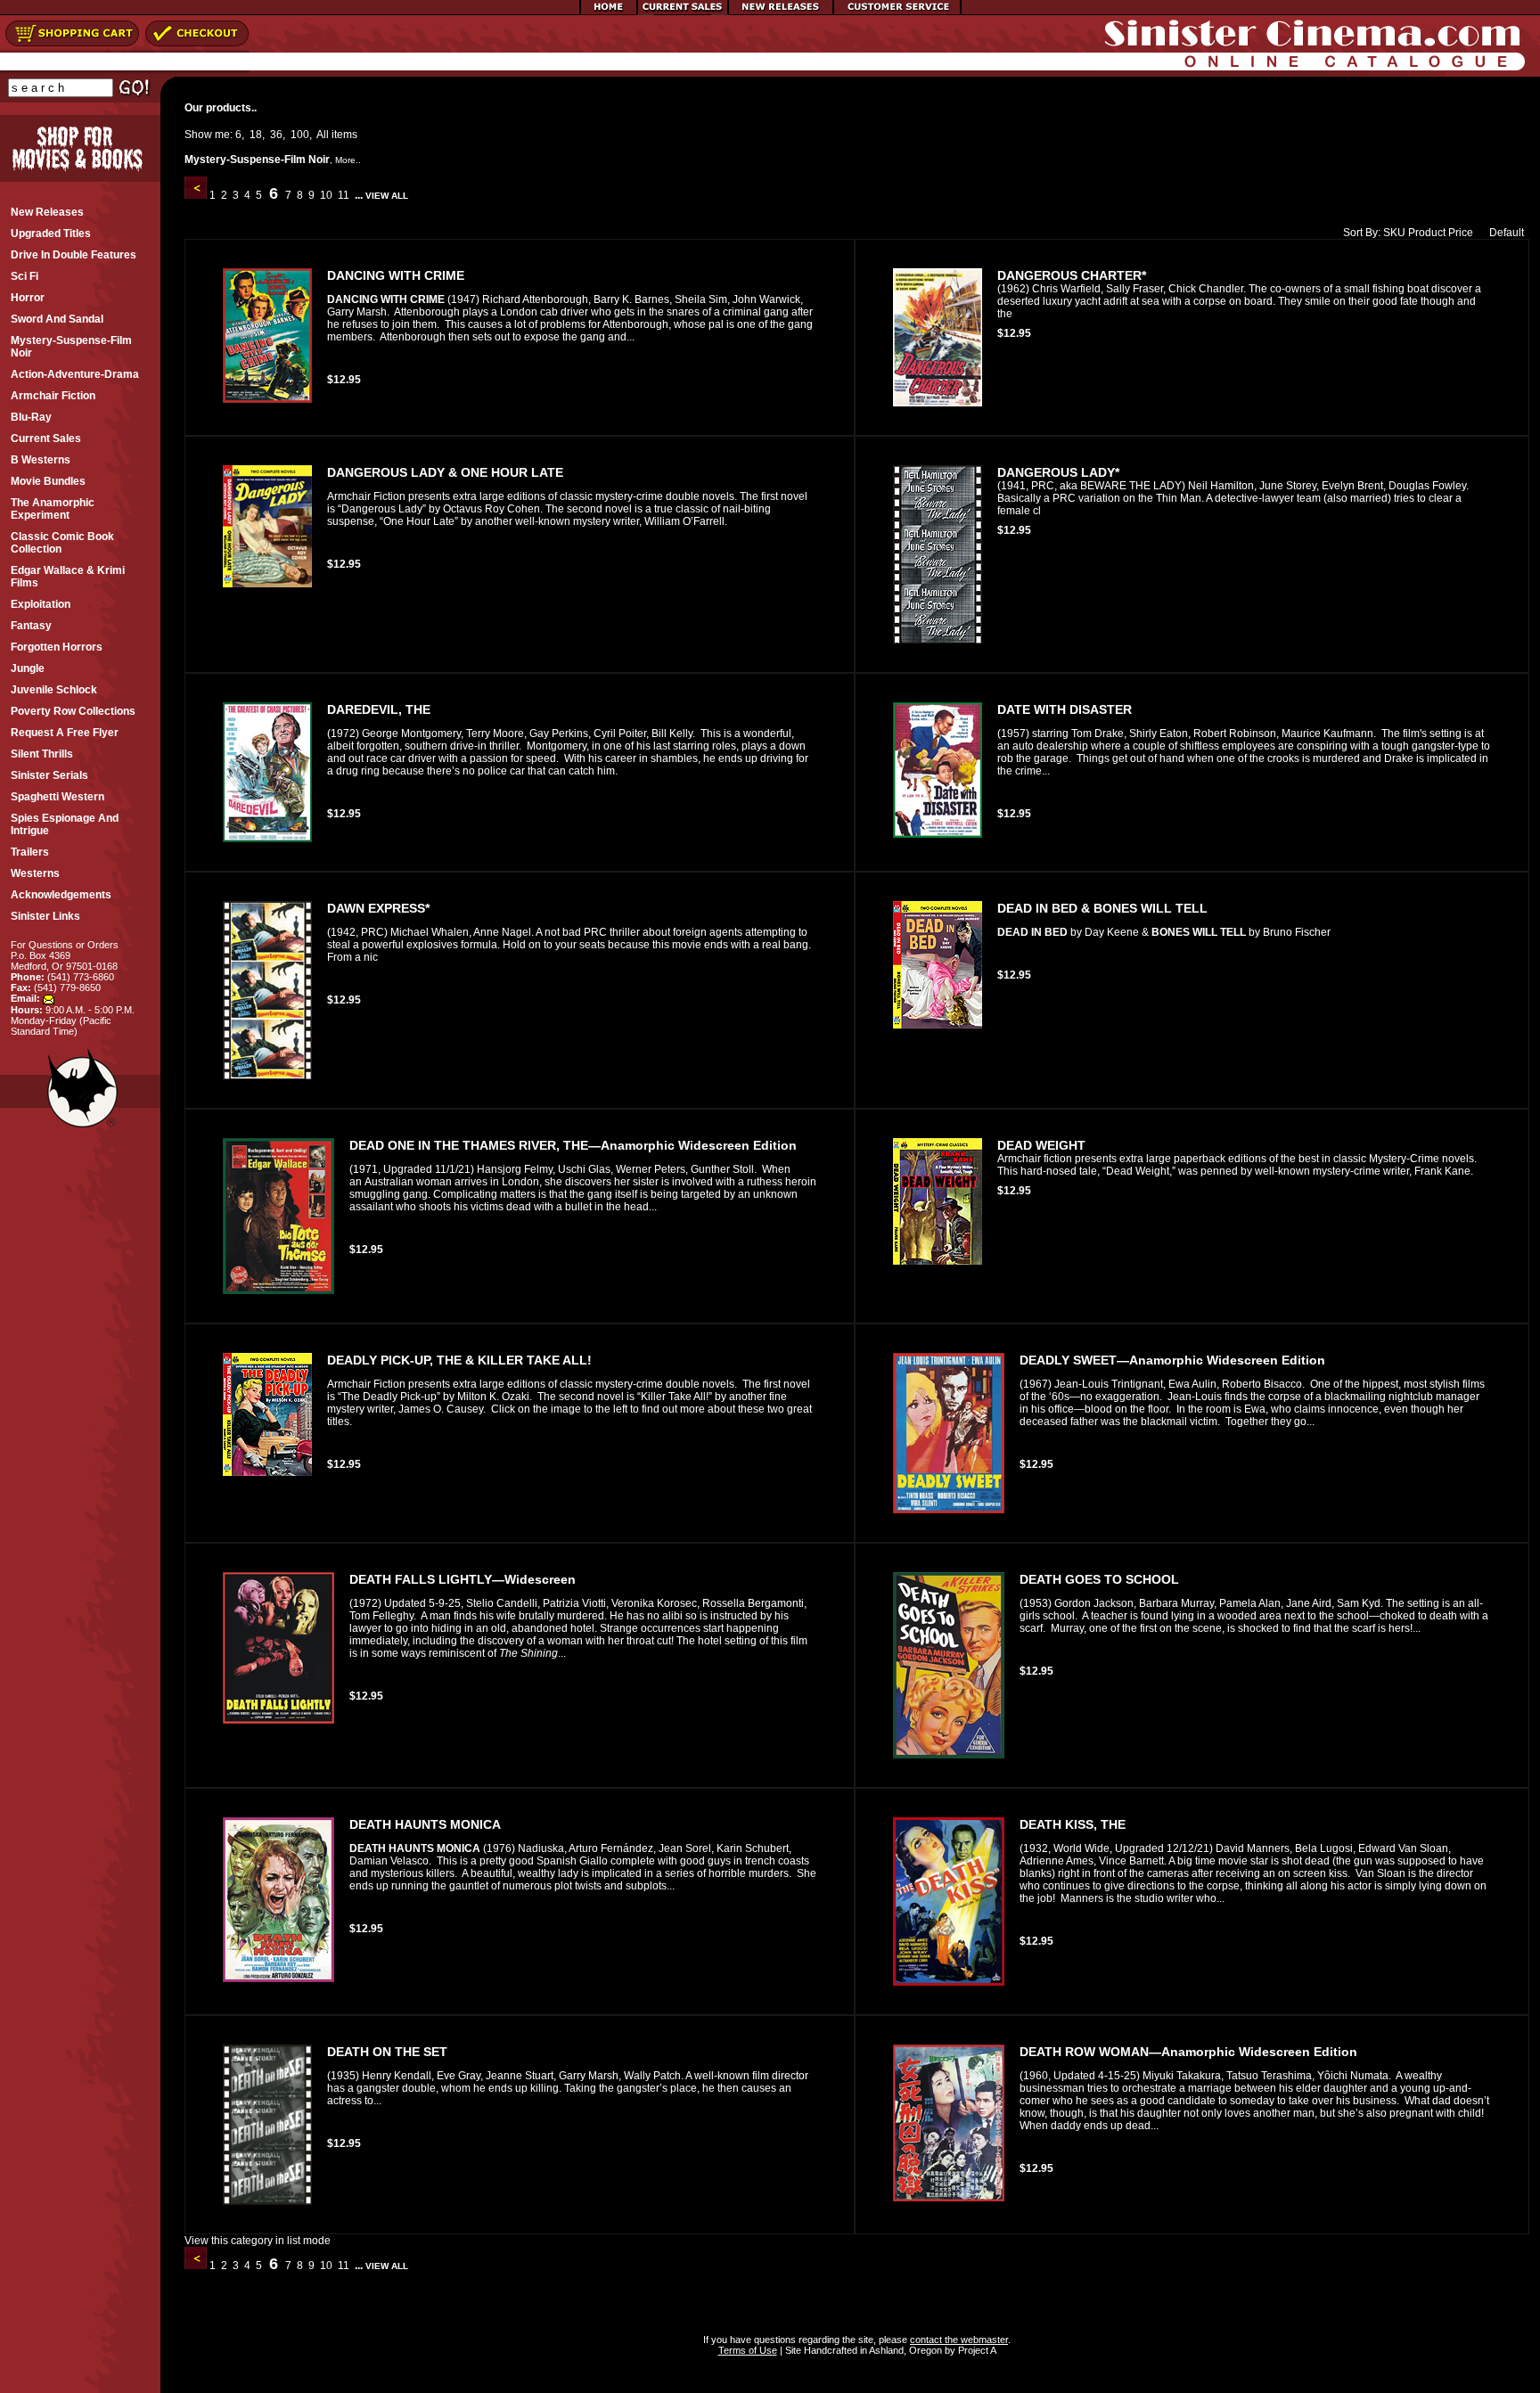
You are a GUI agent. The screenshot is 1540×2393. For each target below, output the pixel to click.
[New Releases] (781, 12)
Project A (976, 2350)
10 (326, 195)
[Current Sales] (683, 12)
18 (256, 135)
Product (1427, 233)
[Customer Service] (897, 12)
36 (276, 135)
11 (344, 195)
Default (1507, 233)
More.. (348, 160)
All (323, 135)
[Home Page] (609, 12)
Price (1461, 233)
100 (300, 135)
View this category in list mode (258, 2241)
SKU (1394, 233)
